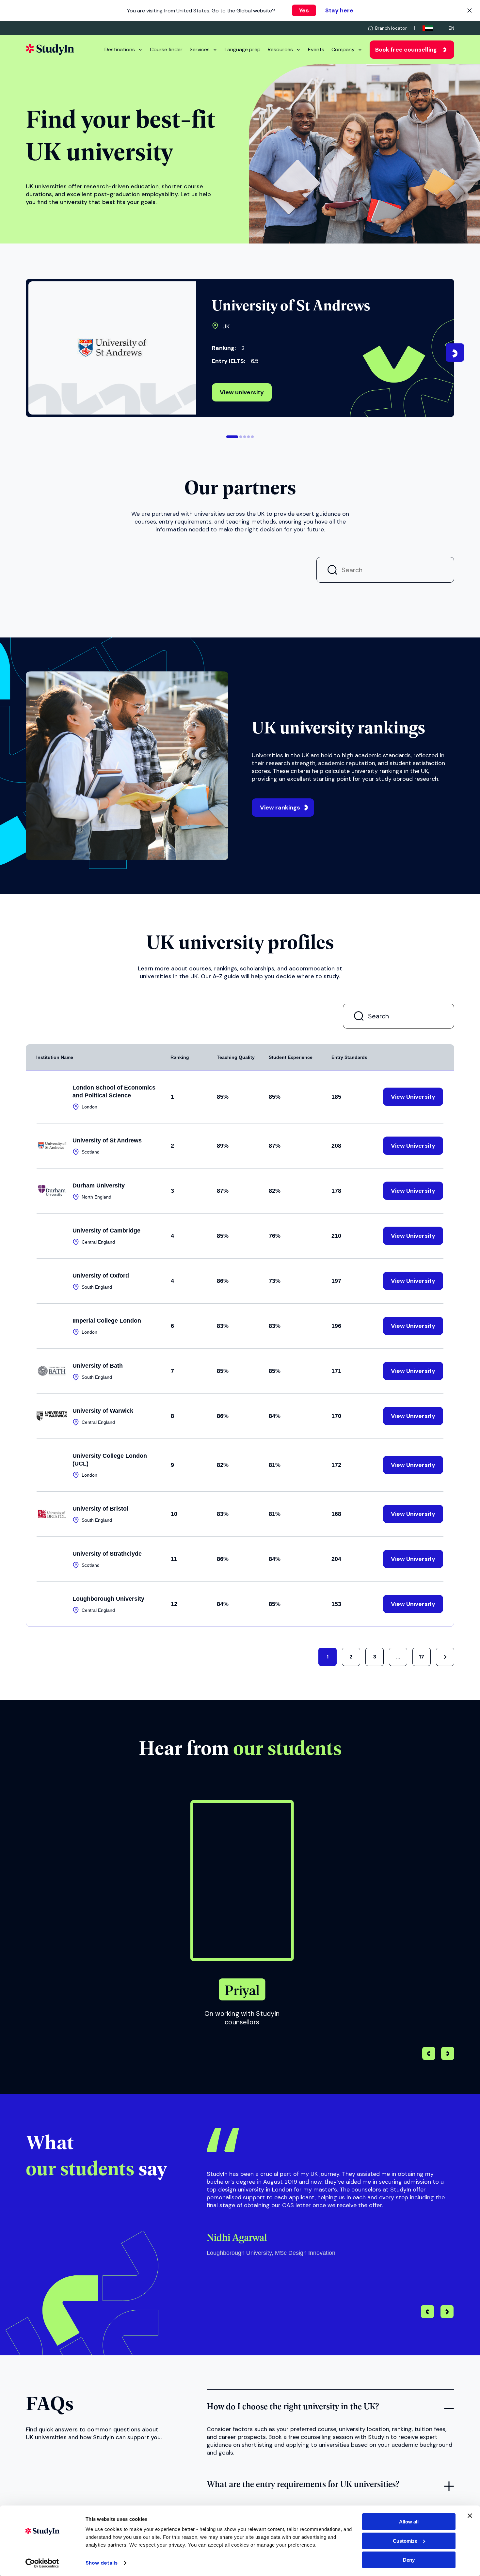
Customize (405, 2541)
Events (316, 49)
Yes (304, 10)
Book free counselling (406, 50)
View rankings (280, 808)
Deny (409, 2560)
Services (200, 49)
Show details (102, 2563)
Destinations (120, 49)
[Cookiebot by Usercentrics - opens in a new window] (42, 2563)
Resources (280, 49)
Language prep (243, 49)
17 (422, 1657)
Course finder (166, 49)
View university (242, 392)
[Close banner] (470, 2516)
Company (343, 49)
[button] (232, 437)
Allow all (409, 2522)
